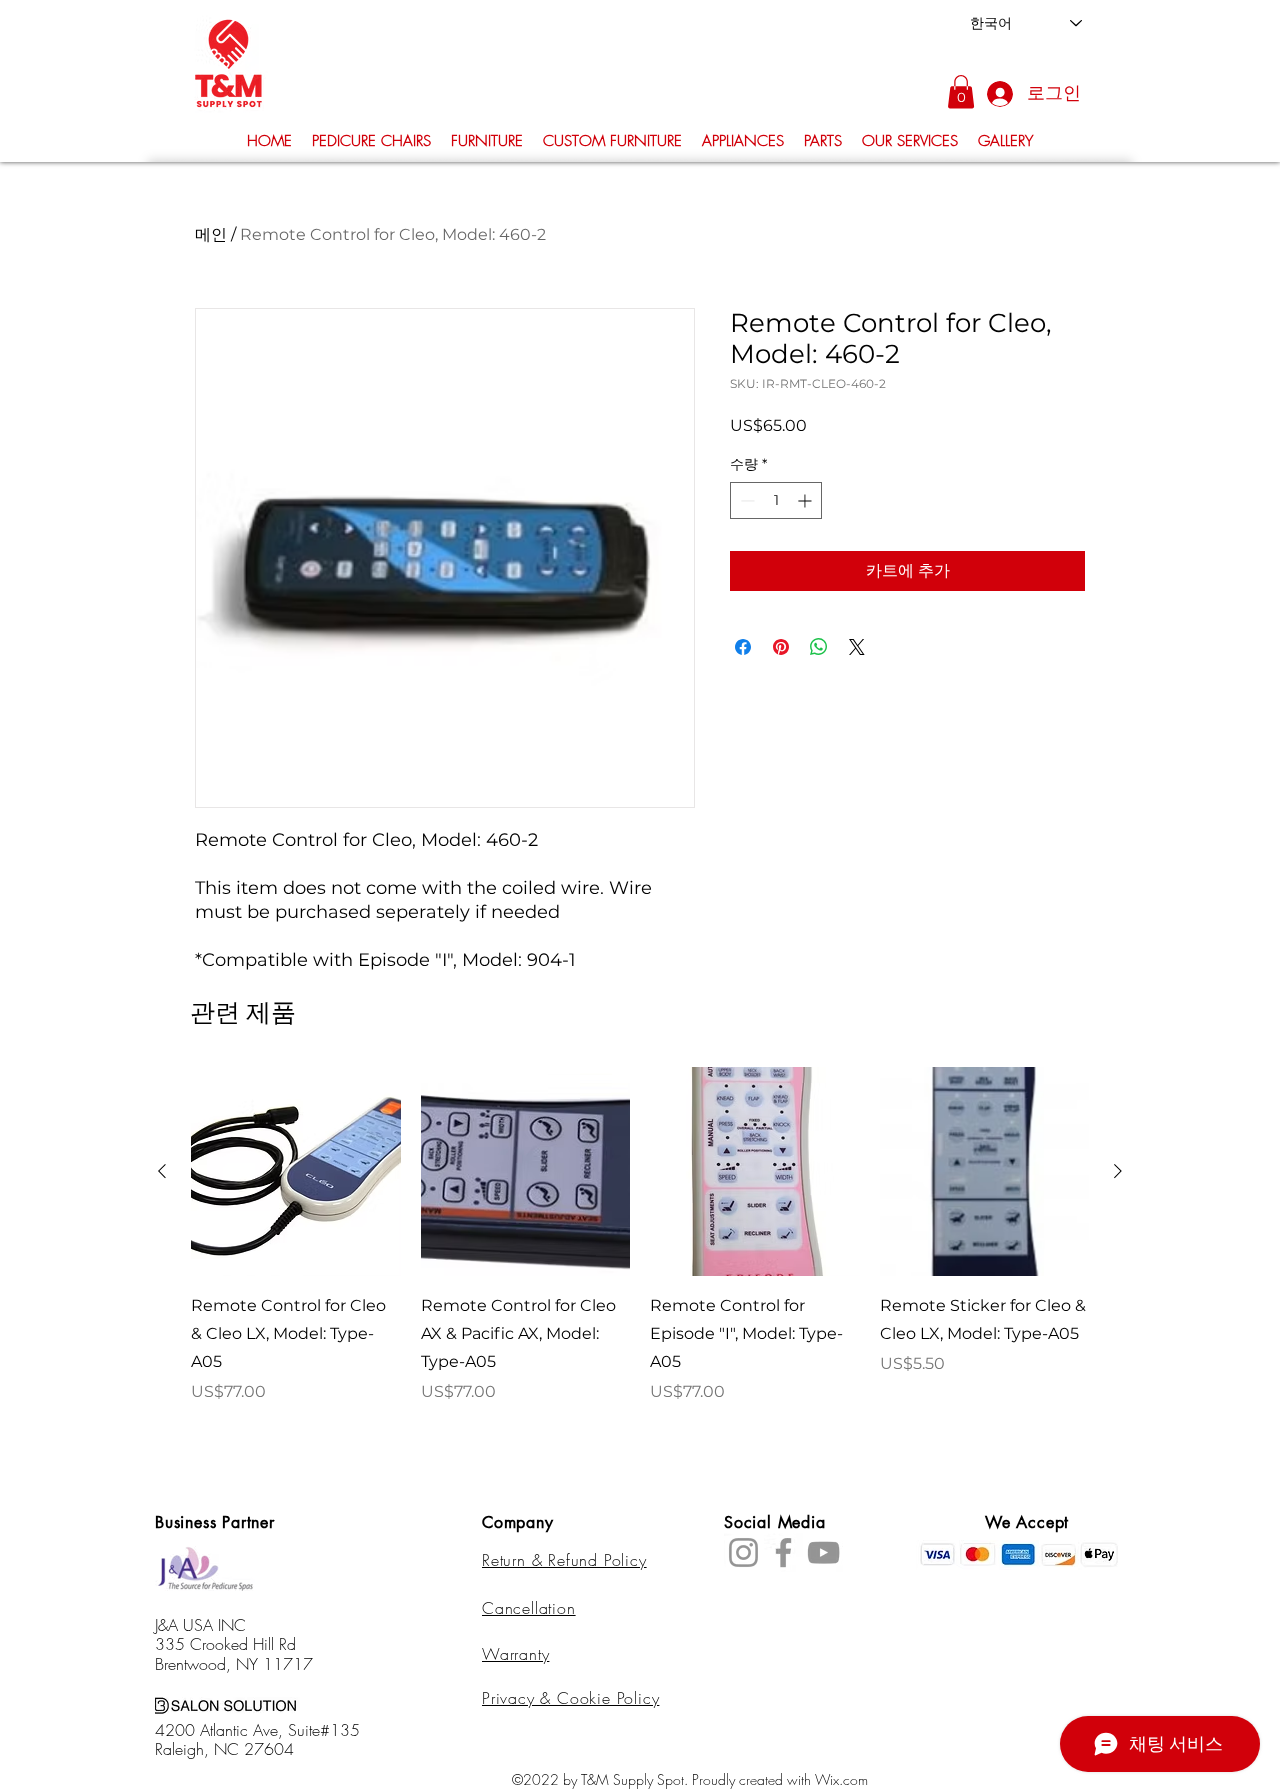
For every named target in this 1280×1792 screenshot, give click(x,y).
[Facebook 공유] (743, 647)
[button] (961, 91)
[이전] (162, 1171)
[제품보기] (296, 1172)
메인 (211, 234)
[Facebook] (783, 1552)
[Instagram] (743, 1552)
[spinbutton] (776, 500)
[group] (640, 1250)
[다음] (1118, 1171)
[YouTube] (823, 1552)
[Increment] (806, 500)
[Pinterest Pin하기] (781, 647)
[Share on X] (857, 647)
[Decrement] (745, 500)
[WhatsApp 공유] (819, 647)
